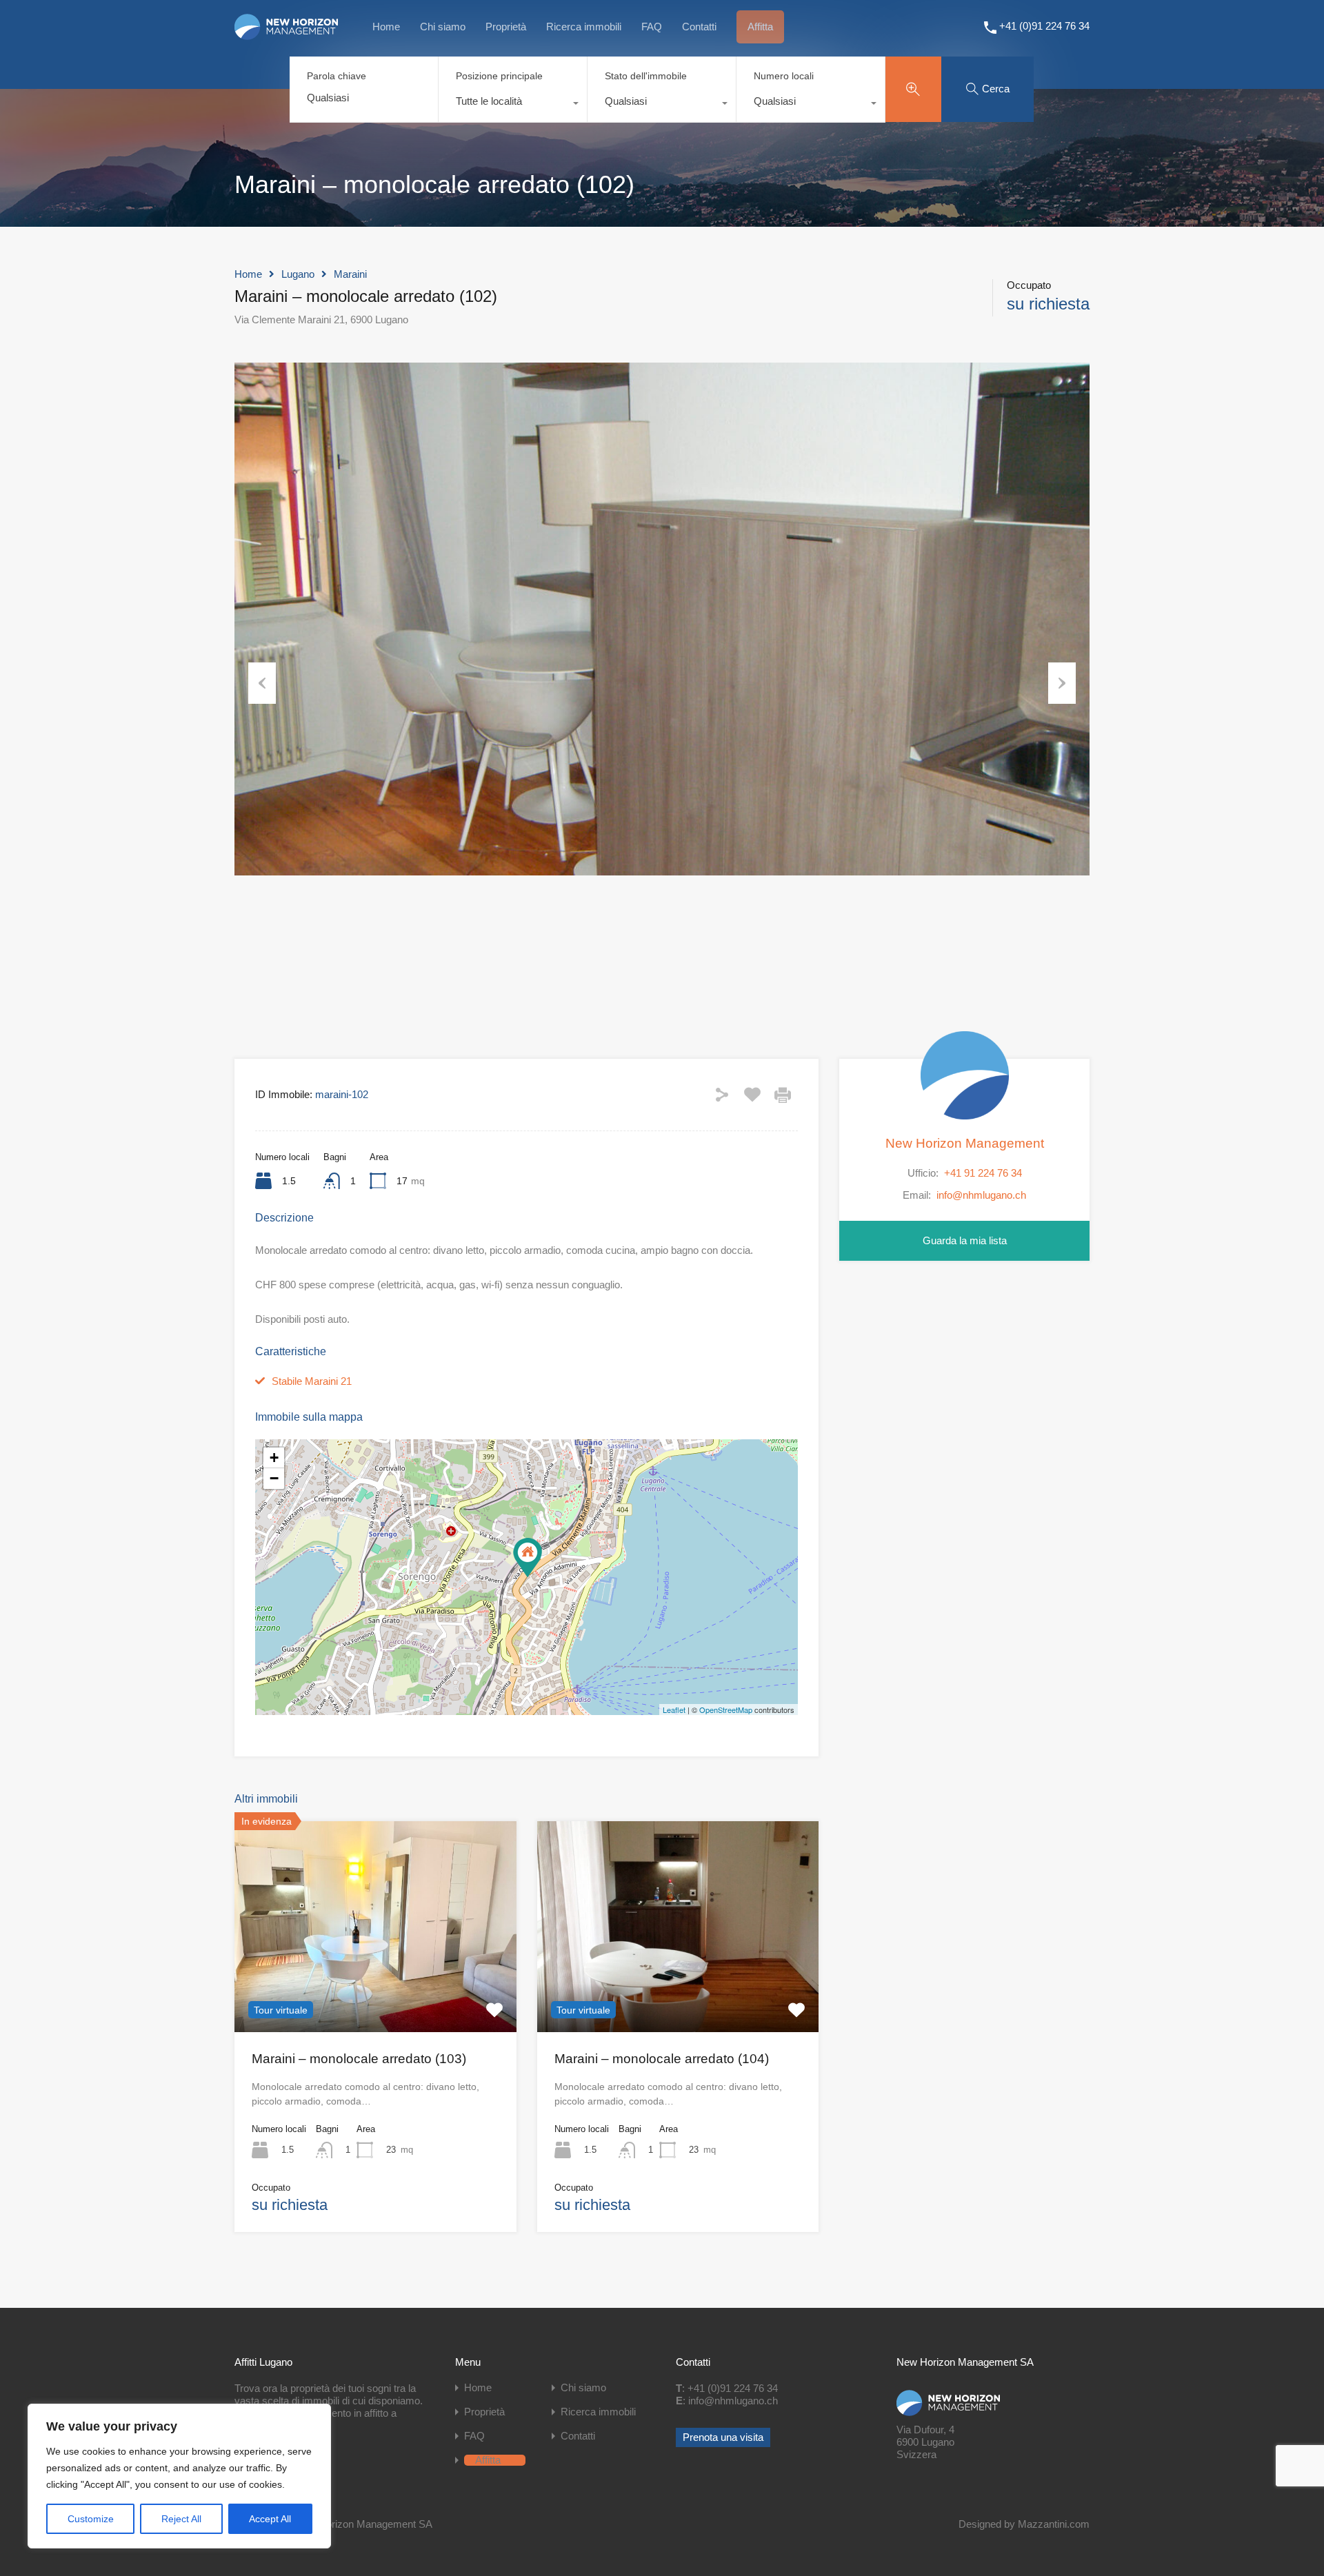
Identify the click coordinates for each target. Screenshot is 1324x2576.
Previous (262, 683)
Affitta (760, 27)
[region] (179, 2476)
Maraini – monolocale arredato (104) (662, 2059)
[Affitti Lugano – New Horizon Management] (286, 34)
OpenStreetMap (726, 1710)
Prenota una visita (723, 2437)
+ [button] (274, 1458)
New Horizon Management (965, 1143)
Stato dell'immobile (646, 76)
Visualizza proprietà (375, 1990)
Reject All (181, 2519)
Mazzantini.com (1054, 2524)
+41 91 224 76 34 (983, 1172)
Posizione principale (499, 76)
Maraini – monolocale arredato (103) (359, 2059)
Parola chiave (337, 76)
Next (1062, 683)
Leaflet (674, 1710)
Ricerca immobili (584, 27)
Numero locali (784, 76)
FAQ (652, 27)
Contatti (699, 27)
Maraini (350, 274)
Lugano (298, 274)
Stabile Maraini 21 (312, 1381)
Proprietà (506, 27)
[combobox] (513, 105)
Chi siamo (443, 27)
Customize (91, 2519)
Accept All (270, 2519)
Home (386, 27)
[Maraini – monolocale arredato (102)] (528, 1558)
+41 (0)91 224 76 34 (1044, 26)
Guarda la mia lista (965, 1240)
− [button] (274, 1478)
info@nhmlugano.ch (981, 1195)
